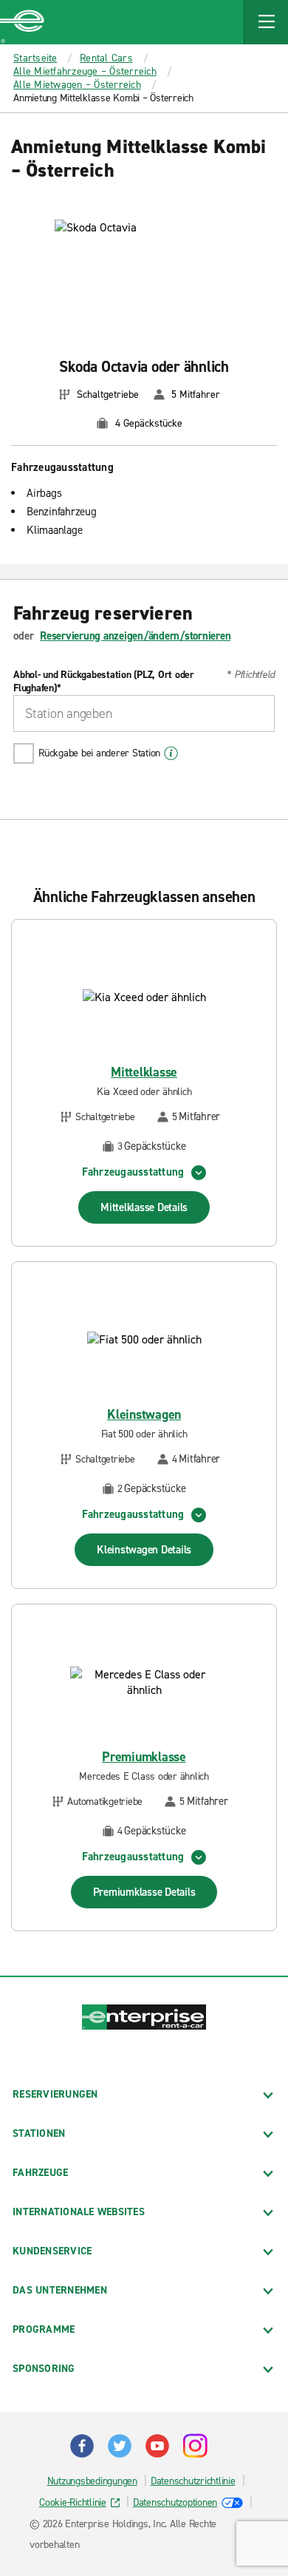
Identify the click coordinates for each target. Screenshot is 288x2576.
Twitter (120, 2446)
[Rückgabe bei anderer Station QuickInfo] (171, 753)
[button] (266, 22)
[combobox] (144, 714)
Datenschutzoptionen (175, 2502)
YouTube (157, 2446)
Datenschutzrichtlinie (193, 2481)
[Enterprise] (22, 22)
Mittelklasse (144, 1072)
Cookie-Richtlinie (73, 2502)
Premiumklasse (144, 1757)
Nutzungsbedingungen (92, 2481)
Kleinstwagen (144, 1415)
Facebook (82, 2446)
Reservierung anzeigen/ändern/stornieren (135, 636)
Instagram (195, 2446)
